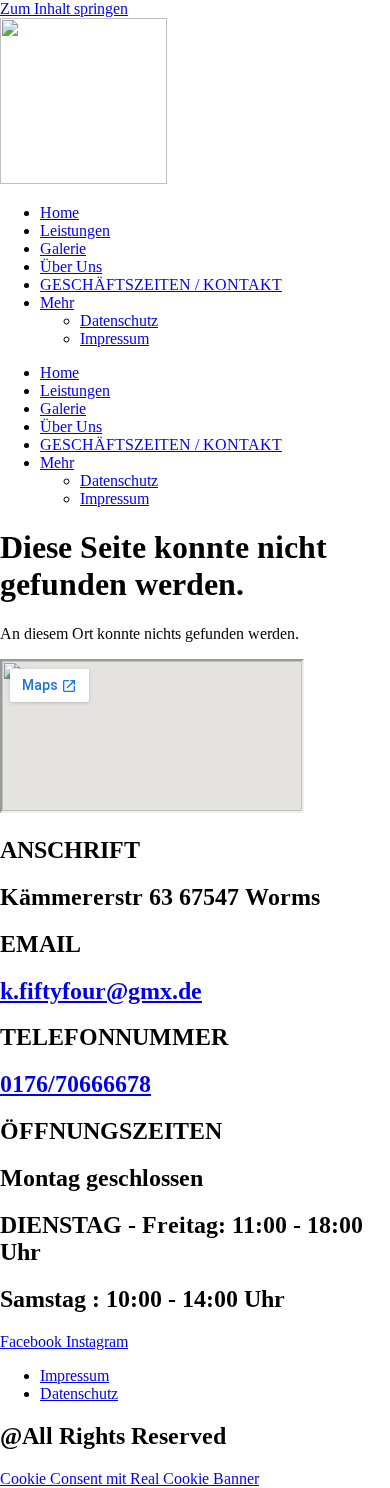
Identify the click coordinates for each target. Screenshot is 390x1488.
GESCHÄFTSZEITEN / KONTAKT (161, 284)
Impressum (114, 338)
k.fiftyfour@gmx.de (101, 991)
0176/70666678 (75, 1084)
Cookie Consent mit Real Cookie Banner (129, 1478)
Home (59, 212)
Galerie (63, 248)
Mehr (57, 302)
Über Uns (71, 266)
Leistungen (75, 230)
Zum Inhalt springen (64, 8)
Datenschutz (119, 320)
